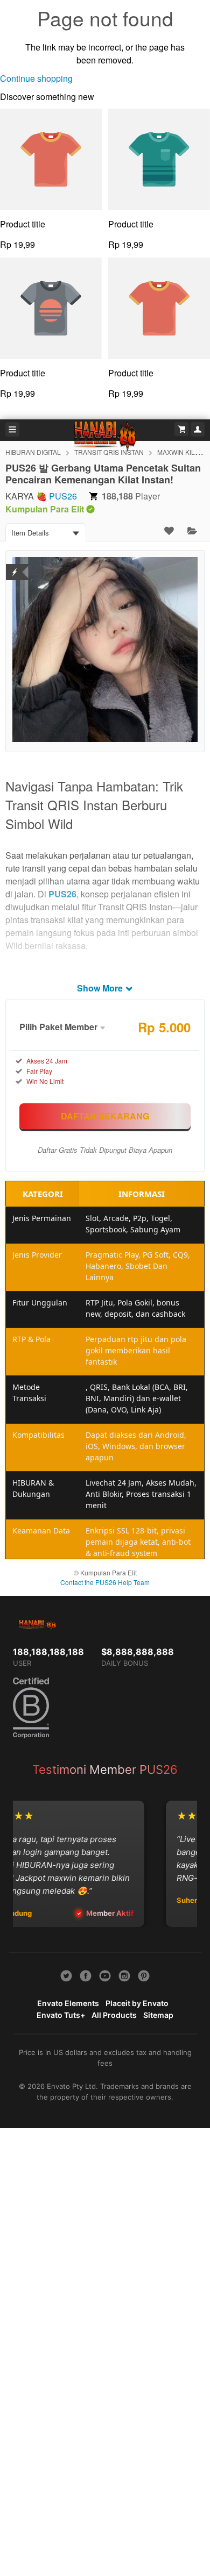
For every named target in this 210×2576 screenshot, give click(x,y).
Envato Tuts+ (61, 2015)
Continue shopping (36, 78)
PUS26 (63, 496)
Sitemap (158, 2015)
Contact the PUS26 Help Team (105, 1582)
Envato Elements (68, 2003)
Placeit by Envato (137, 2003)
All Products (114, 2015)
